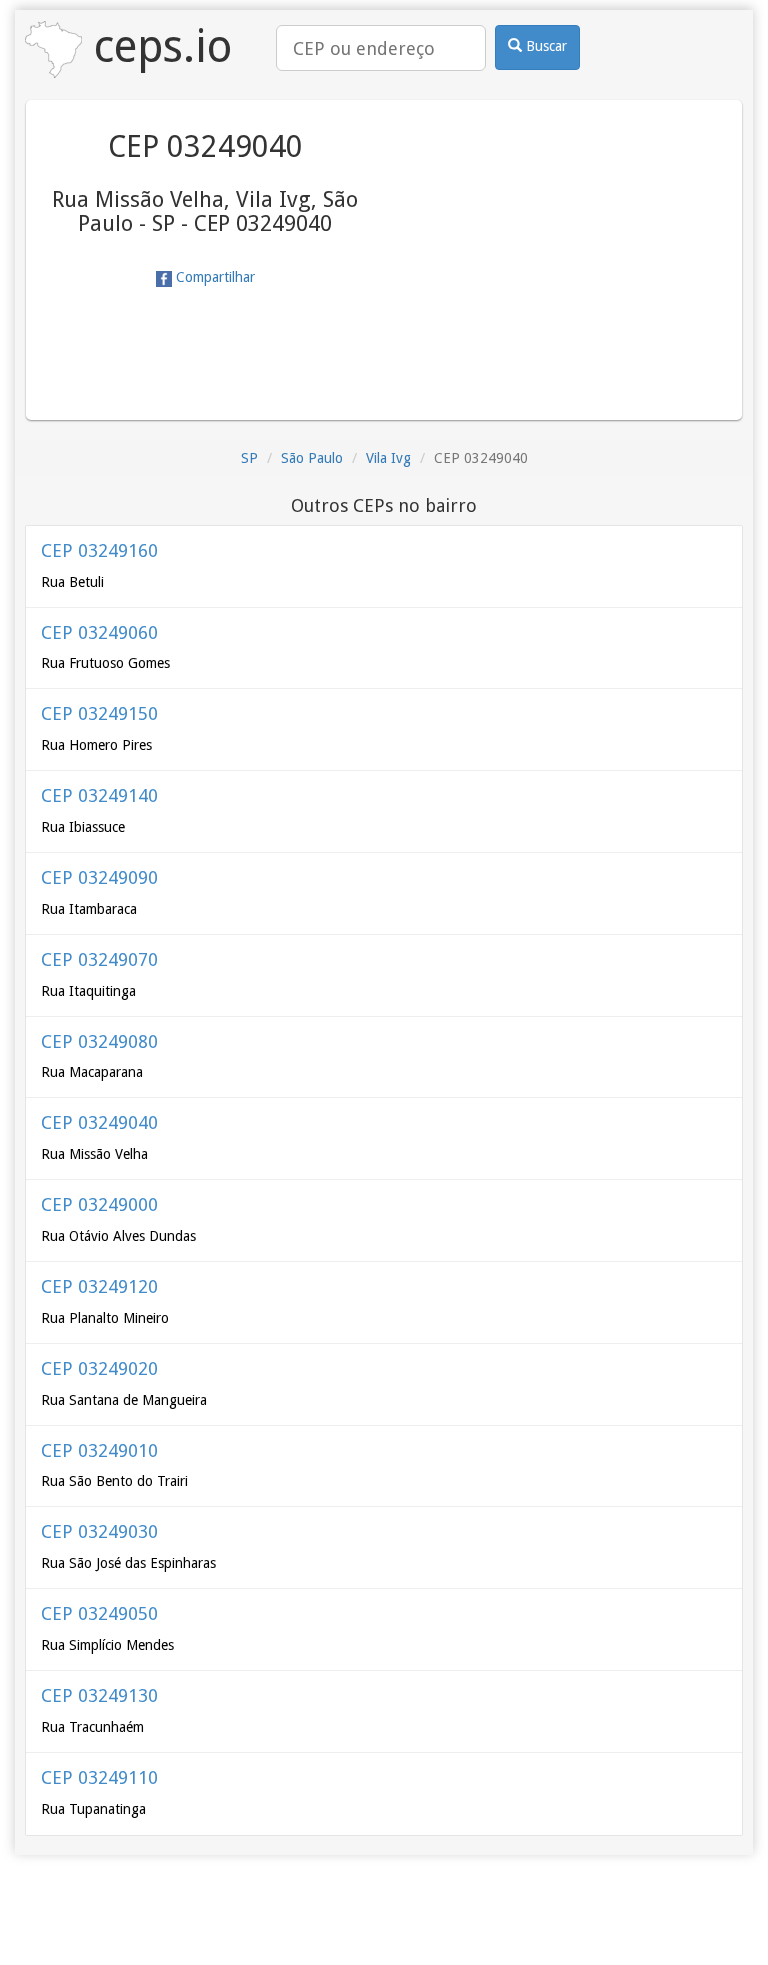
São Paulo (312, 458)
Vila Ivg (388, 458)
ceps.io (157, 46)
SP (249, 458)
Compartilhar (213, 277)
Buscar (544, 46)
